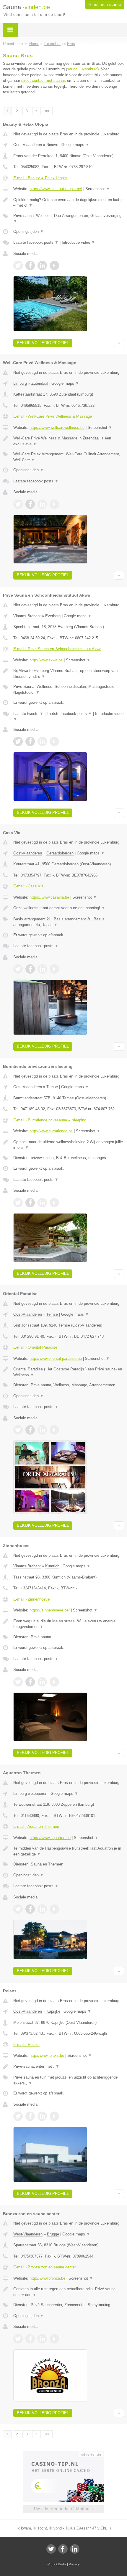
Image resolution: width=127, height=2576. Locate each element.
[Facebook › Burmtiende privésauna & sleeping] (30, 1203)
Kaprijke (53, 2011)
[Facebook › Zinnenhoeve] (30, 1682)
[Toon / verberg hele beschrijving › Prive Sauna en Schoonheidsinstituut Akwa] (69, 674)
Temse (52, 1087)
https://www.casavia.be (49, 897)
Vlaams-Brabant (27, 616)
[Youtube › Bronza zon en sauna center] (54, 2339)
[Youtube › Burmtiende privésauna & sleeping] (54, 1203)
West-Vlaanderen (28, 2234)
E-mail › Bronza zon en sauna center (45, 2267)
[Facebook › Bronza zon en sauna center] (30, 2339)
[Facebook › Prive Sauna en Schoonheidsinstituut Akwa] (30, 741)
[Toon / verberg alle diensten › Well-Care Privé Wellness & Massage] (69, 457)
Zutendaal (40, 383)
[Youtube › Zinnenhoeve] (54, 1682)
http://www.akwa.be (46, 660)
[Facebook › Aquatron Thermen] (30, 1909)
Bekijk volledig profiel (43, 343)
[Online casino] (63, 2454)
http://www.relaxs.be (47, 2055)
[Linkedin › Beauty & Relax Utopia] (42, 265)
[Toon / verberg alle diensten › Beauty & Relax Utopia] (69, 219)
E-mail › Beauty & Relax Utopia (40, 178)
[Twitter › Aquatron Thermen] (18, 1909)
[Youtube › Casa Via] (54, 969)
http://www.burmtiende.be (51, 1131)
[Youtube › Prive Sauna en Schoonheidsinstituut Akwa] (54, 741)
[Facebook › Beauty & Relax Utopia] (30, 265)
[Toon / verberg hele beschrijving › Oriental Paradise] (69, 1372)
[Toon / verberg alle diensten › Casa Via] (69, 922)
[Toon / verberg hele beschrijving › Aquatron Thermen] (69, 1851)
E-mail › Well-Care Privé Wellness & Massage (53, 416)
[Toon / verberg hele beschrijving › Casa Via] (69, 908)
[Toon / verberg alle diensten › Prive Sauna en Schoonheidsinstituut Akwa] (69, 689)
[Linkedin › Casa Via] (42, 969)
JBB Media (58, 2564)
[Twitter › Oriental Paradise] (18, 1430)
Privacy (74, 2564)
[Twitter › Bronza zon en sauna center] (18, 2339)
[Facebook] (63, 2549)
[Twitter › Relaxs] (18, 2116)
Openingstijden (29, 231)
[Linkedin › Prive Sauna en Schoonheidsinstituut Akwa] (42, 741)
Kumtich (52, 1566)
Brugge (53, 2234)
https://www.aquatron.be (50, 1838)
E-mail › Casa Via (28, 886)
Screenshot (98, 189)
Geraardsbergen (60, 853)
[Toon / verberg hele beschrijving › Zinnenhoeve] (69, 1624)
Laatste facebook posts (36, 242)
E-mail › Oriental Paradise (35, 1347)
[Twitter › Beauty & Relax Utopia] (18, 265)
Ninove (52, 145)
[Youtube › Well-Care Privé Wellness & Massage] (54, 504)
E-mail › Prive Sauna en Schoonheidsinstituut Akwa (57, 649)
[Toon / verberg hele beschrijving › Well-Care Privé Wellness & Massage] (69, 441)
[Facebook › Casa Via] (30, 969)
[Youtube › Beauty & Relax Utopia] (54, 265)
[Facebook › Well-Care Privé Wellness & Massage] (30, 504)
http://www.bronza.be (47, 2278)
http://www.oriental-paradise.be (56, 1358)
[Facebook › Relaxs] (30, 2116)
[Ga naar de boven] (119, 343)
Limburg (20, 383)
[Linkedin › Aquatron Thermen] (42, 1909)
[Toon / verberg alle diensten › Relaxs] (69, 2080)
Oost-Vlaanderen (28, 145)
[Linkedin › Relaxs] (42, 2116)
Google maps (75, 145)
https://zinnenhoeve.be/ (50, 1610)
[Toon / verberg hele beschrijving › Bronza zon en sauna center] (69, 2292)
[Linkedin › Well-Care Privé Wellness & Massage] (42, 504)
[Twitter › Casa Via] (18, 969)
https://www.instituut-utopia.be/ (56, 189)
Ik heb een (105, 5)
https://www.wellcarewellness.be (57, 428)
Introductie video (78, 242)
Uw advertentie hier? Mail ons (63, 2509)
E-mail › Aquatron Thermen (36, 1826)
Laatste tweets (28, 714)
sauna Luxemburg (82, 69)
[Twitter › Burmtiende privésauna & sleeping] (18, 1203)
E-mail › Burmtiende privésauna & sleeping (50, 1120)
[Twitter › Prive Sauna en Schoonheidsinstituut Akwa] (18, 741)
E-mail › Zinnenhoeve (31, 1599)
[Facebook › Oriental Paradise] (30, 1430)
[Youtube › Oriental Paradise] (54, 1430)
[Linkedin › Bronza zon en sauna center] (42, 2339)
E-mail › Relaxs (26, 2045)
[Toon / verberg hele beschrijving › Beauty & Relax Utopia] (69, 203)
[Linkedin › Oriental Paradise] (42, 1430)
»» (47, 111)
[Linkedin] (75, 2549)
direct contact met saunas (44, 80)
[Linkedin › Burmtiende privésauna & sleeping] (42, 1203)
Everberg (53, 616)
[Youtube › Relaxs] (54, 2116)
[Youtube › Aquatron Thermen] (54, 1909)
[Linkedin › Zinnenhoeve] (42, 1682)
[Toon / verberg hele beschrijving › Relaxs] (69, 2067)
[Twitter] (51, 2549)
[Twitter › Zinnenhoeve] (18, 1682)
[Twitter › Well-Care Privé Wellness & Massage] (18, 504)
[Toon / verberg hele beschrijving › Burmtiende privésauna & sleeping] (69, 1145)
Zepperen (39, 1794)
